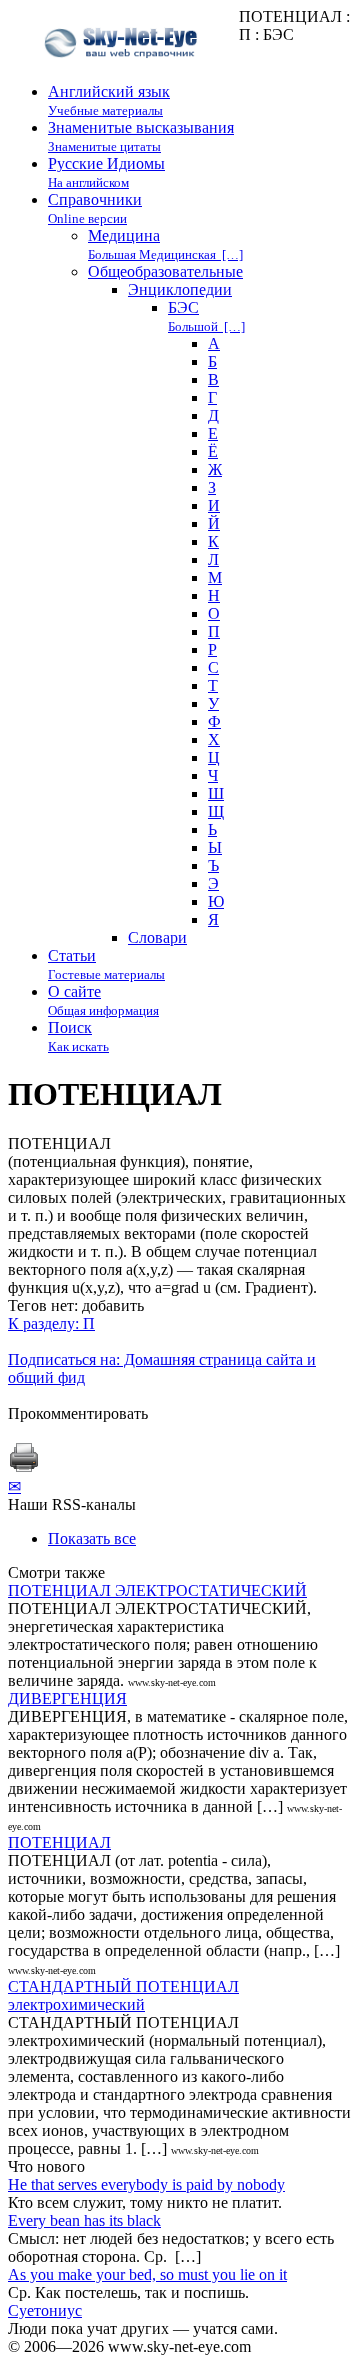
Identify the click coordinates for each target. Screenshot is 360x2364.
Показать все (92, 1538)
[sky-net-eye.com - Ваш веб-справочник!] (123, 73)
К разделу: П (51, 1323)
